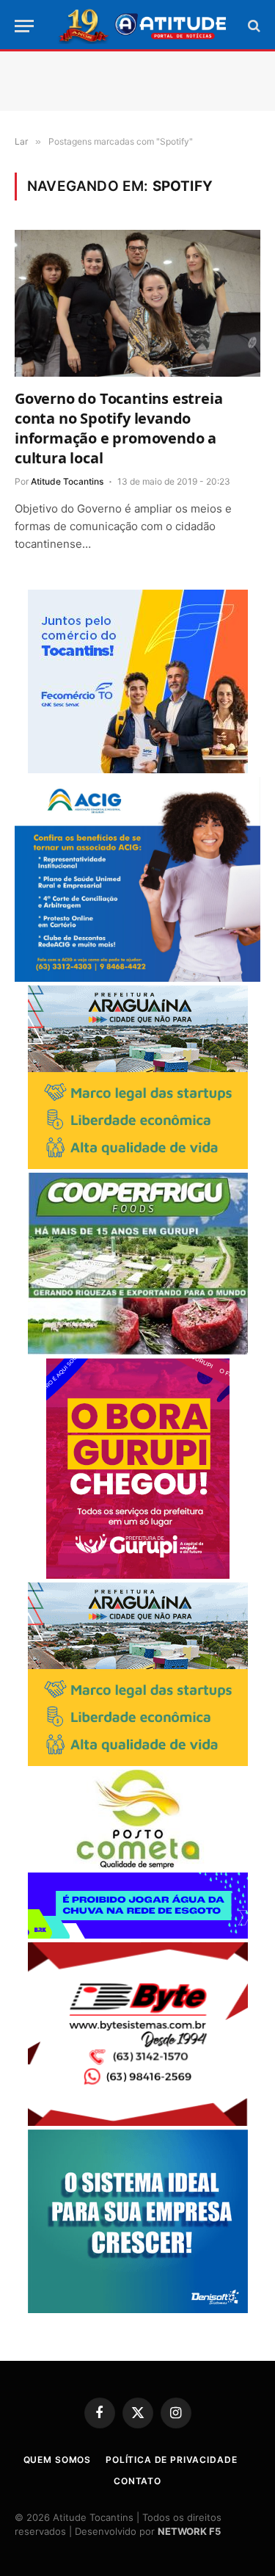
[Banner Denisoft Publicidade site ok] (138, 2309)
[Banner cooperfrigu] (138, 1351)
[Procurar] (253, 26)
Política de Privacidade (171, 2460)
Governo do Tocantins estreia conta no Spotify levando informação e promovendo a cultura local (118, 428)
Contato (137, 2481)
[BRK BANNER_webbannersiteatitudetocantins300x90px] (138, 1935)
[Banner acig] (137, 978)
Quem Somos (57, 2460)
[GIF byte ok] (138, 2122)
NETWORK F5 (189, 2531)
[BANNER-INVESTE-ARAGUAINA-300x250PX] (138, 1165)
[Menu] (24, 26)
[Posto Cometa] (138, 1865)
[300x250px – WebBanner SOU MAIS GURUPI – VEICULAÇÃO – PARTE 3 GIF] (138, 1575)
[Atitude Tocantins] (143, 26)
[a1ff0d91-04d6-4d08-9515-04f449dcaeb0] (138, 769)
